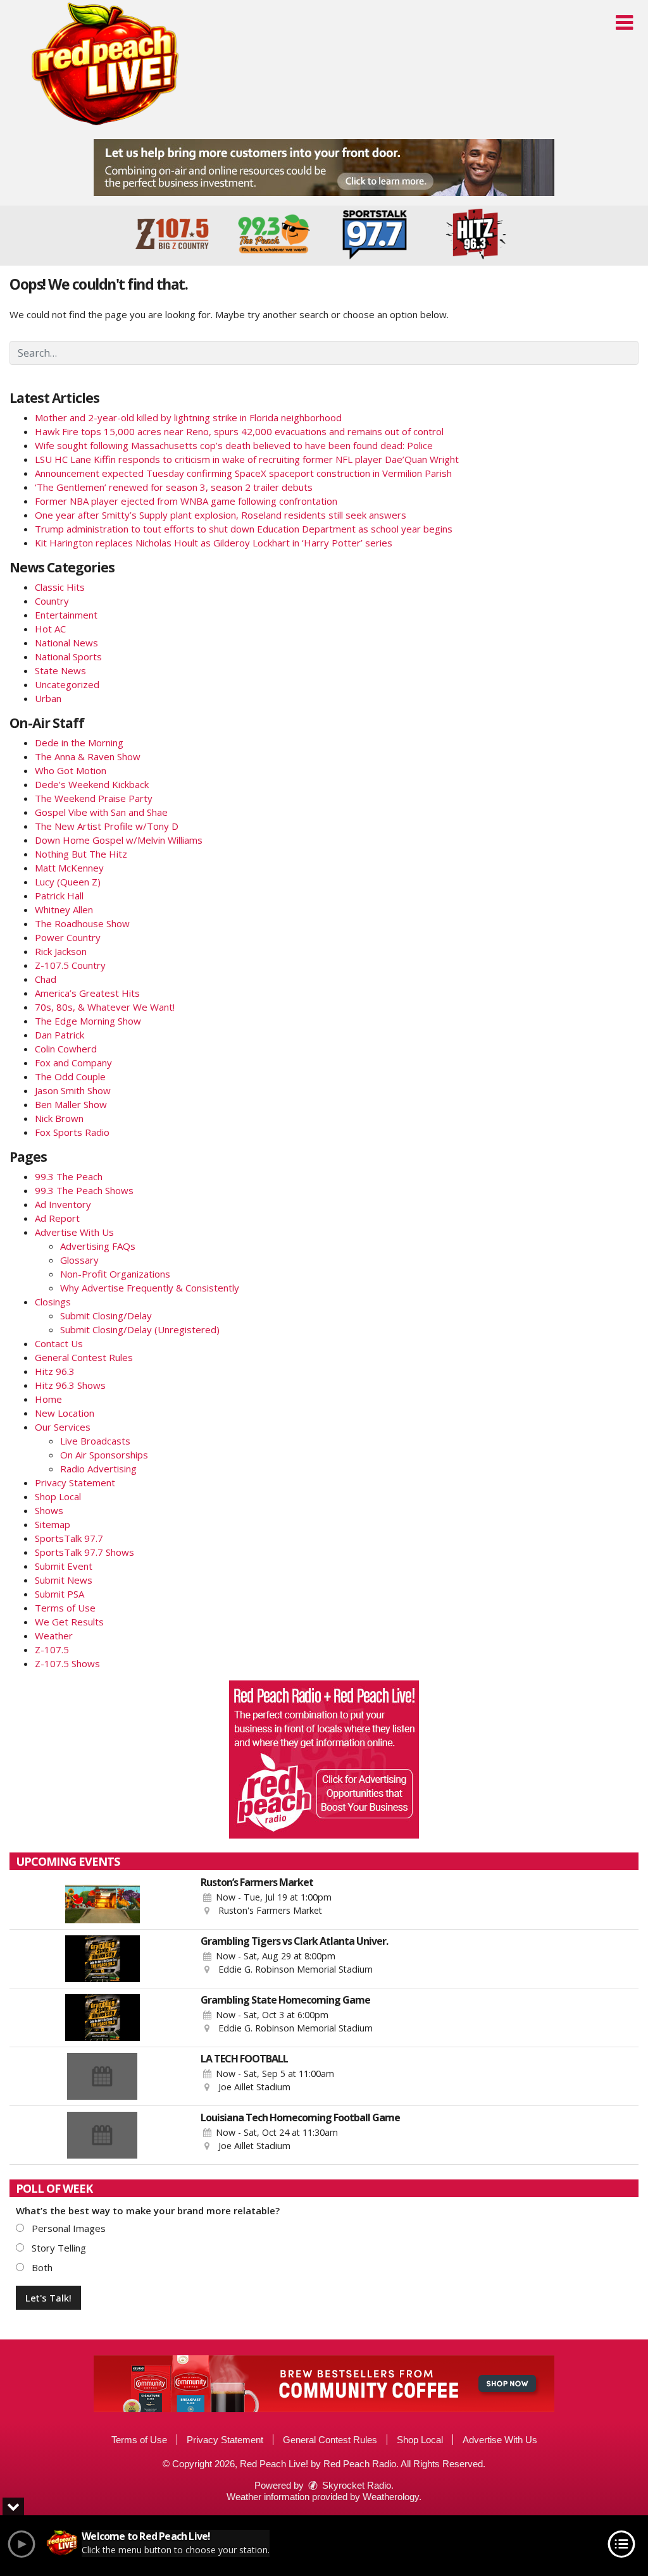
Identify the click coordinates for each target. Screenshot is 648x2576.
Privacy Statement (75, 1482)
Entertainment (66, 615)
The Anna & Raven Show (88, 756)
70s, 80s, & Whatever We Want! (105, 1007)
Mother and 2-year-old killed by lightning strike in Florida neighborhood (188, 417)
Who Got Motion (71, 770)
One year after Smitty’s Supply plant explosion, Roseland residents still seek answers (221, 515)
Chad (46, 979)
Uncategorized (67, 684)
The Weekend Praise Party (94, 798)
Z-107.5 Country (70, 965)
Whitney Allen (64, 909)
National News (66, 643)
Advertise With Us (74, 1232)
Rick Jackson (61, 951)
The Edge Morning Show (88, 1021)
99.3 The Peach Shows (84, 1190)
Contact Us (59, 1343)
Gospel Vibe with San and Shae (101, 812)
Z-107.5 (52, 1649)
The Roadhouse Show (82, 923)
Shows (49, 1510)
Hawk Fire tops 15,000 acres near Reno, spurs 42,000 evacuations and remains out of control (239, 431)
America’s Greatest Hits (87, 993)
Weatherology (391, 2497)
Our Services (63, 1427)
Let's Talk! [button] (48, 2298)
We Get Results (69, 1622)
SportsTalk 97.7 (69, 1538)
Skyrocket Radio (355, 2485)
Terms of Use (65, 1608)
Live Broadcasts (95, 1441)
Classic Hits (60, 587)
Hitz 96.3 (55, 1371)
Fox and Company (73, 1063)
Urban (48, 698)
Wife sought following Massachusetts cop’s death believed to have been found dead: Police (234, 445)
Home (48, 1399)
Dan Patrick (59, 1035)
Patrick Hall (59, 896)
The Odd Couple (70, 1076)
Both (41, 2267)
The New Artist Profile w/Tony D (107, 826)
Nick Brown (59, 1118)
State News (60, 670)
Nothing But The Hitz (81, 854)
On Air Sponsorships (104, 1455)
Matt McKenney (69, 868)
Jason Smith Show (73, 1090)
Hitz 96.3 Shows (70, 1385)
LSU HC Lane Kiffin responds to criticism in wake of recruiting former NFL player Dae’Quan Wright (247, 459)
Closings (53, 1302)
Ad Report (57, 1218)
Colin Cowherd (66, 1049)
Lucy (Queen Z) (68, 882)
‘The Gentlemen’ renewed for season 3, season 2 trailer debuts (174, 487)
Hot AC (50, 629)
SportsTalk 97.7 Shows (84, 1552)
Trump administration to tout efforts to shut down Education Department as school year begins (244, 529)
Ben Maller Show (71, 1104)
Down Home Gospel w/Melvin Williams (119, 840)
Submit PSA (59, 1594)
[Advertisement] (324, 168)
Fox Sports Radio (72, 1132)
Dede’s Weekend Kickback (92, 784)
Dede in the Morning (79, 743)
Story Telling (58, 2248)
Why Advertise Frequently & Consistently (150, 1288)
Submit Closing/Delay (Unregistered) (140, 1329)
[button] (624, 23)
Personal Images (67, 2228)
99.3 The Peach (69, 1176)
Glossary (79, 1260)
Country (52, 601)
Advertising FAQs (98, 1246)
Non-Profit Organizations (115, 1274)
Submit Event (64, 1566)
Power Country (68, 937)
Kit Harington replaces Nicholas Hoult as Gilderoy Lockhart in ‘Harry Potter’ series (214, 543)
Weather (54, 1636)
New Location (65, 1413)
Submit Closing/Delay (106, 1316)
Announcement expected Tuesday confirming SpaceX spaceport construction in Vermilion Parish (243, 473)
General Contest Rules (84, 1357)
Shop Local (58, 1496)
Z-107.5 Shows (67, 1663)
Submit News (64, 1580)
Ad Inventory (63, 1204)
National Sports (68, 656)
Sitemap (53, 1524)
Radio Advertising (98, 1469)
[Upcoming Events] (102, 1900)
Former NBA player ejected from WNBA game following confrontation (186, 501)
